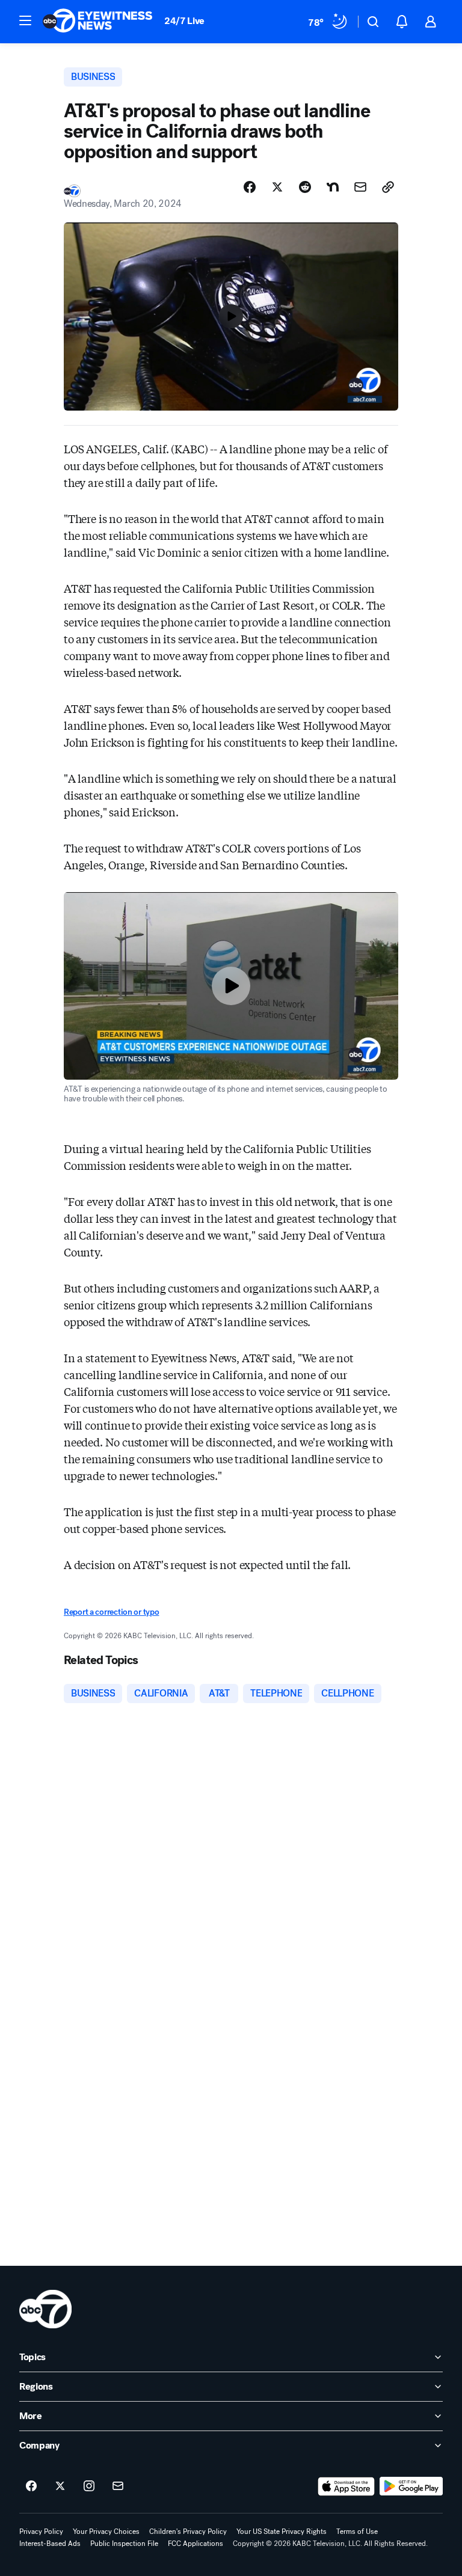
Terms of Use (357, 2532)
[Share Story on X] (277, 187)
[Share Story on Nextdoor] (333, 187)
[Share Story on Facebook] (250, 187)
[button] (25, 20)
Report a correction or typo (111, 1612)
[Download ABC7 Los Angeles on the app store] (346, 2486)
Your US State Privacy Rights (282, 2532)
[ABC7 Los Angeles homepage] (97, 22)
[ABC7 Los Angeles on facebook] (31, 2486)
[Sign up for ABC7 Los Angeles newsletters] (118, 2486)
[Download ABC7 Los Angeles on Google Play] (411, 2486)
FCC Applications (196, 2544)
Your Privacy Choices (106, 2532)
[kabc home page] (45, 2309)
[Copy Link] (388, 187)
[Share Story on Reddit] (305, 187)
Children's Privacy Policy (188, 2532)
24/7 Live (184, 21)
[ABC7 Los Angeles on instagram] (89, 2486)
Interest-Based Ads (50, 2544)
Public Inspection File (124, 2544)
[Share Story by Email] (360, 187)
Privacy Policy (41, 2532)
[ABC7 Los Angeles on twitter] (60, 2486)
